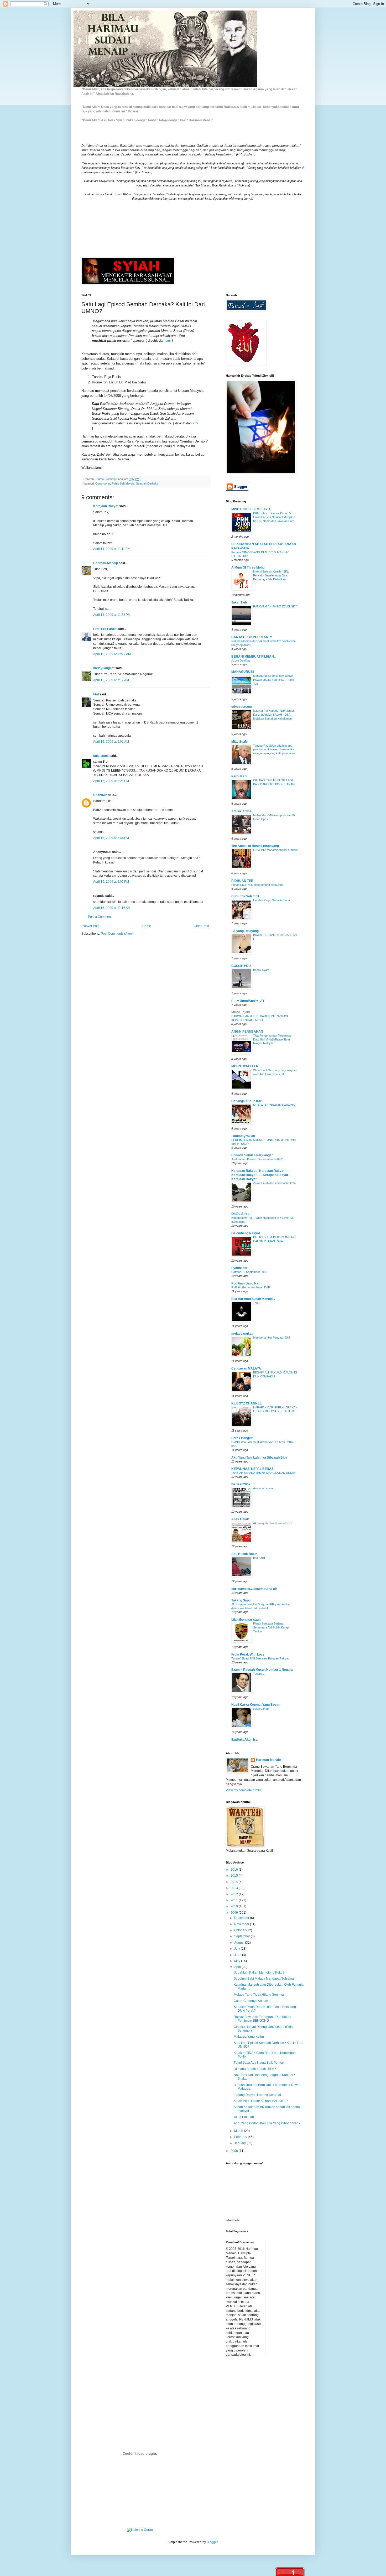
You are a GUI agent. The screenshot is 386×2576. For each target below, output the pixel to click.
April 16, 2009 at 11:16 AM (112, 908)
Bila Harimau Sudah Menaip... (253, 1299)
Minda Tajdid (241, 1012)
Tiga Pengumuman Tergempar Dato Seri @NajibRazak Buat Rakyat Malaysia (272, 1039)
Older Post (201, 926)
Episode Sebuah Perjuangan (252, 1155)
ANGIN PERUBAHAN (247, 1032)
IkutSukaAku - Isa (244, 1740)
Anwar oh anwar (264, 1488)
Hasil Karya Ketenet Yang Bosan (256, 1705)
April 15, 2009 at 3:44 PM (111, 838)
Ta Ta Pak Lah (244, 2117)
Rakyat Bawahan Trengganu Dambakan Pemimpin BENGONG (262, 2019)
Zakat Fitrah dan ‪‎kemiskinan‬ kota (274, 1183)
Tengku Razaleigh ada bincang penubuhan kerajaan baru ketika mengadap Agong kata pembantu (274, 750)
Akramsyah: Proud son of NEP (273, 1523)
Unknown (100, 795)
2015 (235, 1876)
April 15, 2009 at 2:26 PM (111, 781)
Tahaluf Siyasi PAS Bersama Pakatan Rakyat (260, 1658)
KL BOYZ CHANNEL (246, 1403)
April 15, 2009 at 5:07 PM (111, 882)
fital (96, 694)
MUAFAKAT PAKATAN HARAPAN (274, 1105)
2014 (235, 1882)
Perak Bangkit (242, 1438)
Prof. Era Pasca (105, 629)
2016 (235, 1870)
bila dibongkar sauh (246, 1620)
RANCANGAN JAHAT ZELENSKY (275, 606)
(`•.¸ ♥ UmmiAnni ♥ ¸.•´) (248, 1001)
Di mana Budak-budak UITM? (255, 2069)
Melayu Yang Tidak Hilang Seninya (259, 1995)
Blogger (212, 2542)
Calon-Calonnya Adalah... (252, 2001)
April (238, 1967)
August (240, 1943)
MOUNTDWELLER (245, 1066)
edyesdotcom (242, 707)
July (238, 1949)
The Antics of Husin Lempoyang (255, 846)
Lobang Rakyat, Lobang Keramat (257, 2095)
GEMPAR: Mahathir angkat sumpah (276, 850)
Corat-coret (103, 483)
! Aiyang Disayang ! (246, 931)
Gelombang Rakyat (246, 1233)
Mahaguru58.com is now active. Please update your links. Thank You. (274, 680)
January (240, 2143)
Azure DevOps (241, 660)
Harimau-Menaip (106, 563)
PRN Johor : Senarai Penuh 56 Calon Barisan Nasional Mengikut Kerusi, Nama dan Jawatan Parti (274, 517)
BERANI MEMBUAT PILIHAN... (254, 657)
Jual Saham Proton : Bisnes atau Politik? (257, 1159)
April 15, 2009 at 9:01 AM (111, 742)
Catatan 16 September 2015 (249, 1272)
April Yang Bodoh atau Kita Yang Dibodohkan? (267, 2123)
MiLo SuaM (239, 742)
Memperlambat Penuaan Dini (271, 1338)
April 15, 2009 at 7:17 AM (111, 680)
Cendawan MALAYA (246, 1368)
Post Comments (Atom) (117, 934)
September (242, 1936)
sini (168, 340)
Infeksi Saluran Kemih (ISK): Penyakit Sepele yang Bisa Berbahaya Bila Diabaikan (271, 575)
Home (147, 926)
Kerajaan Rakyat (106, 506)
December (242, 1918)
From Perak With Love (248, 1654)
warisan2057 (241, 1484)
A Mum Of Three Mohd (248, 568)
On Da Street (241, 1214)
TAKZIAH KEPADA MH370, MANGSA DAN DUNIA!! (264, 1473)
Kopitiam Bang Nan (246, 1283)
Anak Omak (240, 1519)
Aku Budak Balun (244, 1554)
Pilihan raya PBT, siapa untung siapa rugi (257, 885)
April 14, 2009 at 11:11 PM (112, 549)
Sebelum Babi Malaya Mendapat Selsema (264, 1979)
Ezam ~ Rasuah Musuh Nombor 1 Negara (262, 1670)
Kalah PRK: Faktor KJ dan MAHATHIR (261, 2101)
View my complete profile (244, 1790)
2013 (235, 1888)
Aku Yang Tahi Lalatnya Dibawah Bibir (259, 1458)
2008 (235, 2151)
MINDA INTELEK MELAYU (251, 509)
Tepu (256, 1303)
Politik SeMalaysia (123, 483)
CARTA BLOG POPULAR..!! (252, 637)
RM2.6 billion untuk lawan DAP (251, 1287)
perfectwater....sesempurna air (254, 1589)
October (240, 1930)
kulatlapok (101, 756)
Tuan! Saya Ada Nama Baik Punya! (259, 2063)
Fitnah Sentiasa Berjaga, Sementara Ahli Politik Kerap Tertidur (271, 1627)
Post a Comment (100, 917)
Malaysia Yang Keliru (249, 2037)
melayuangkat (104, 668)
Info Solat (259, 1558)
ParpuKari (239, 776)
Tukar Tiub (239, 602)
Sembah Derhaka (147, 483)
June (238, 1955)
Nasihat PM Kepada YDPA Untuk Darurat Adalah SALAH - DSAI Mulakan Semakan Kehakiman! (274, 715)
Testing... (259, 1674)
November (242, 1924)
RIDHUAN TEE (242, 881)
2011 (235, 1900)
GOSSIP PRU (241, 966)
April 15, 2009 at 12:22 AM (112, 654)
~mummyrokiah (243, 1136)
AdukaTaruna (241, 811)
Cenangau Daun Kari (247, 1101)
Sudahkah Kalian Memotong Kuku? (259, 1973)
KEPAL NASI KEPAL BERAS (252, 1469)
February (241, 2137)
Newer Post (91, 926)
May (238, 1961)
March (239, 2131)
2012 (235, 1894)
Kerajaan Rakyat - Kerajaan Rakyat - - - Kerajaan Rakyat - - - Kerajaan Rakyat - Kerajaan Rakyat (261, 1175)
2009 (235, 1913)
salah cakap (261, 1709)
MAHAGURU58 (243, 672)
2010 (235, 1906)
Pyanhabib (239, 1268)
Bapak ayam (261, 970)
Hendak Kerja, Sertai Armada (272, 900)
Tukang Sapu (241, 1600)
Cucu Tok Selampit (245, 896)
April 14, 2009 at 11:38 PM (112, 615)
